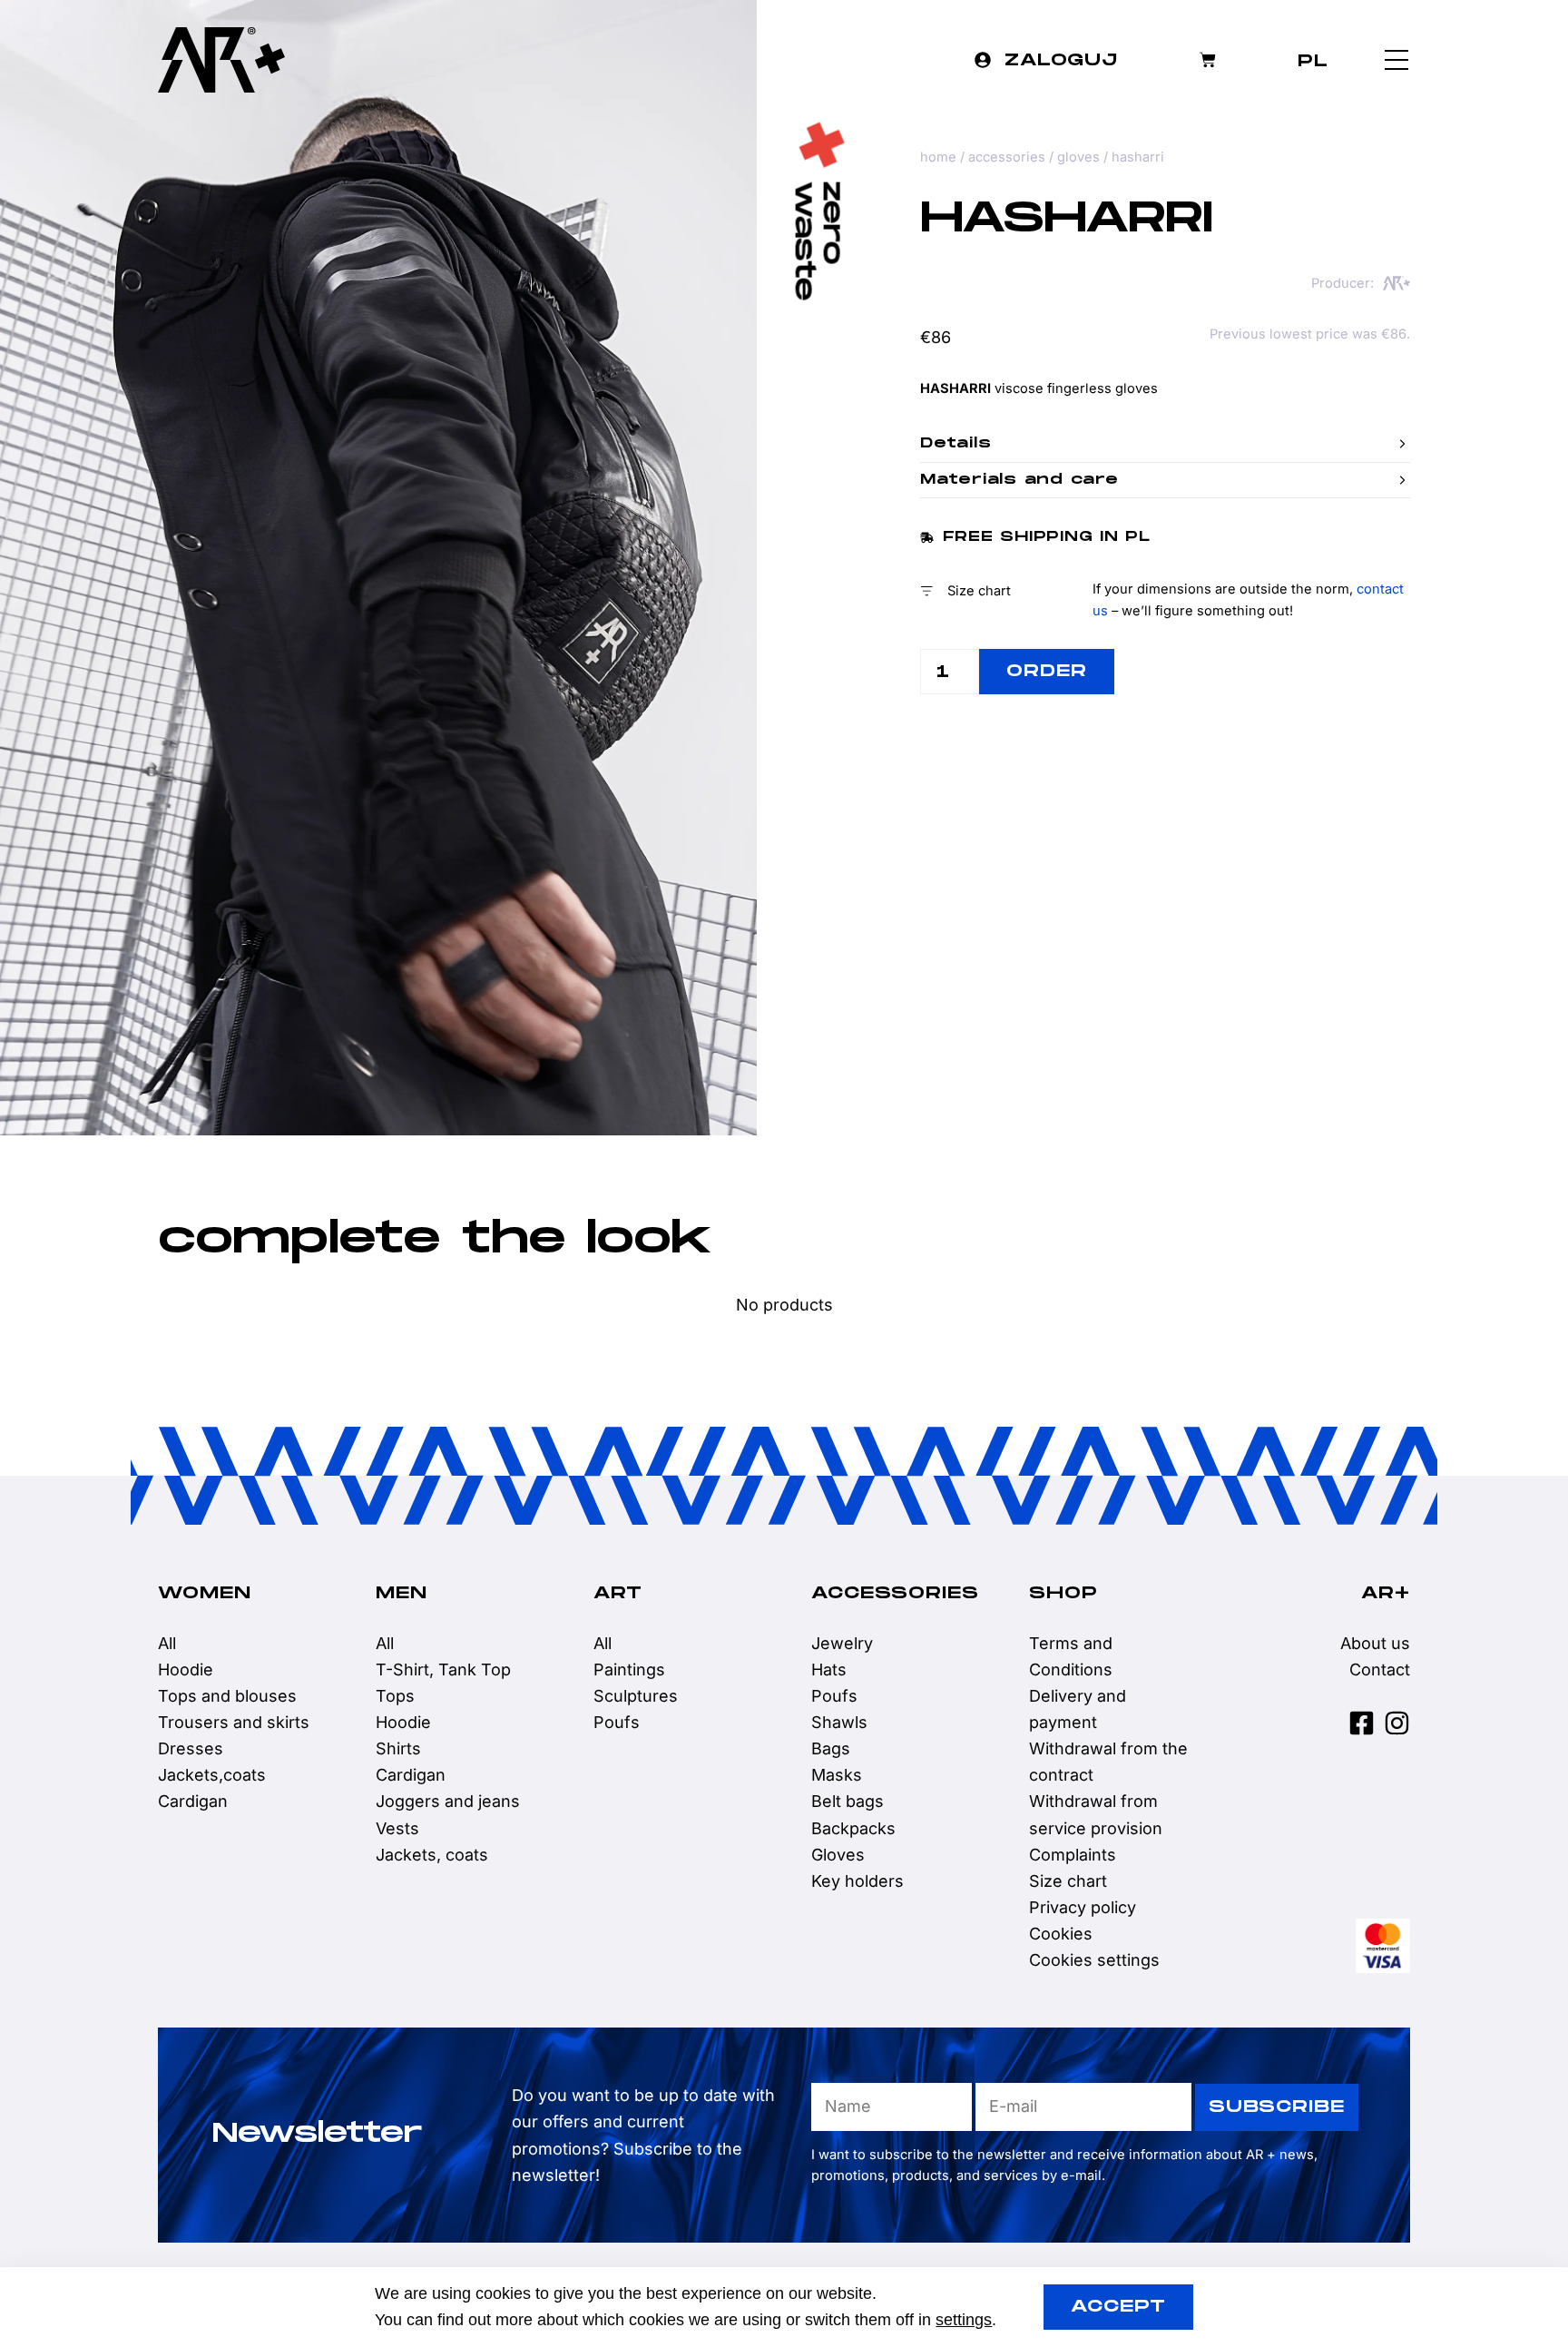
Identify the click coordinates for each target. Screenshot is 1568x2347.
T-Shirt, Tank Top (443, 1669)
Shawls (839, 1722)
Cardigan (193, 1801)
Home (938, 157)
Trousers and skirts (234, 1722)
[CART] (1208, 60)
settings (964, 2320)
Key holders (857, 1881)
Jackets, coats (432, 1855)
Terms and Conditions (1071, 1656)
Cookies (1061, 1934)
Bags (831, 1748)
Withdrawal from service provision (1096, 1814)
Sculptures (636, 1696)
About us (1375, 1643)
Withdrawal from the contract (1108, 1762)
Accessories (1007, 157)
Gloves (1078, 157)
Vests (397, 1828)
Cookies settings (1094, 1960)
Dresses (191, 1748)
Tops (395, 1696)
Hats (829, 1669)
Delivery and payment (1078, 1709)
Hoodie (186, 1669)
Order (1047, 671)
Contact (1380, 1669)
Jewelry (842, 1643)
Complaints (1073, 1855)
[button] (1165, 444)
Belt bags (848, 1801)
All (167, 1643)
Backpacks (853, 1828)
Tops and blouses (227, 1696)
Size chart (1068, 1881)
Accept (1118, 2307)
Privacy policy (1083, 1907)
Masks (837, 1775)
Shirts (398, 1748)
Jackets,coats (212, 1775)
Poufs (617, 1722)
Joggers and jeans (448, 1801)
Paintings (629, 1669)
